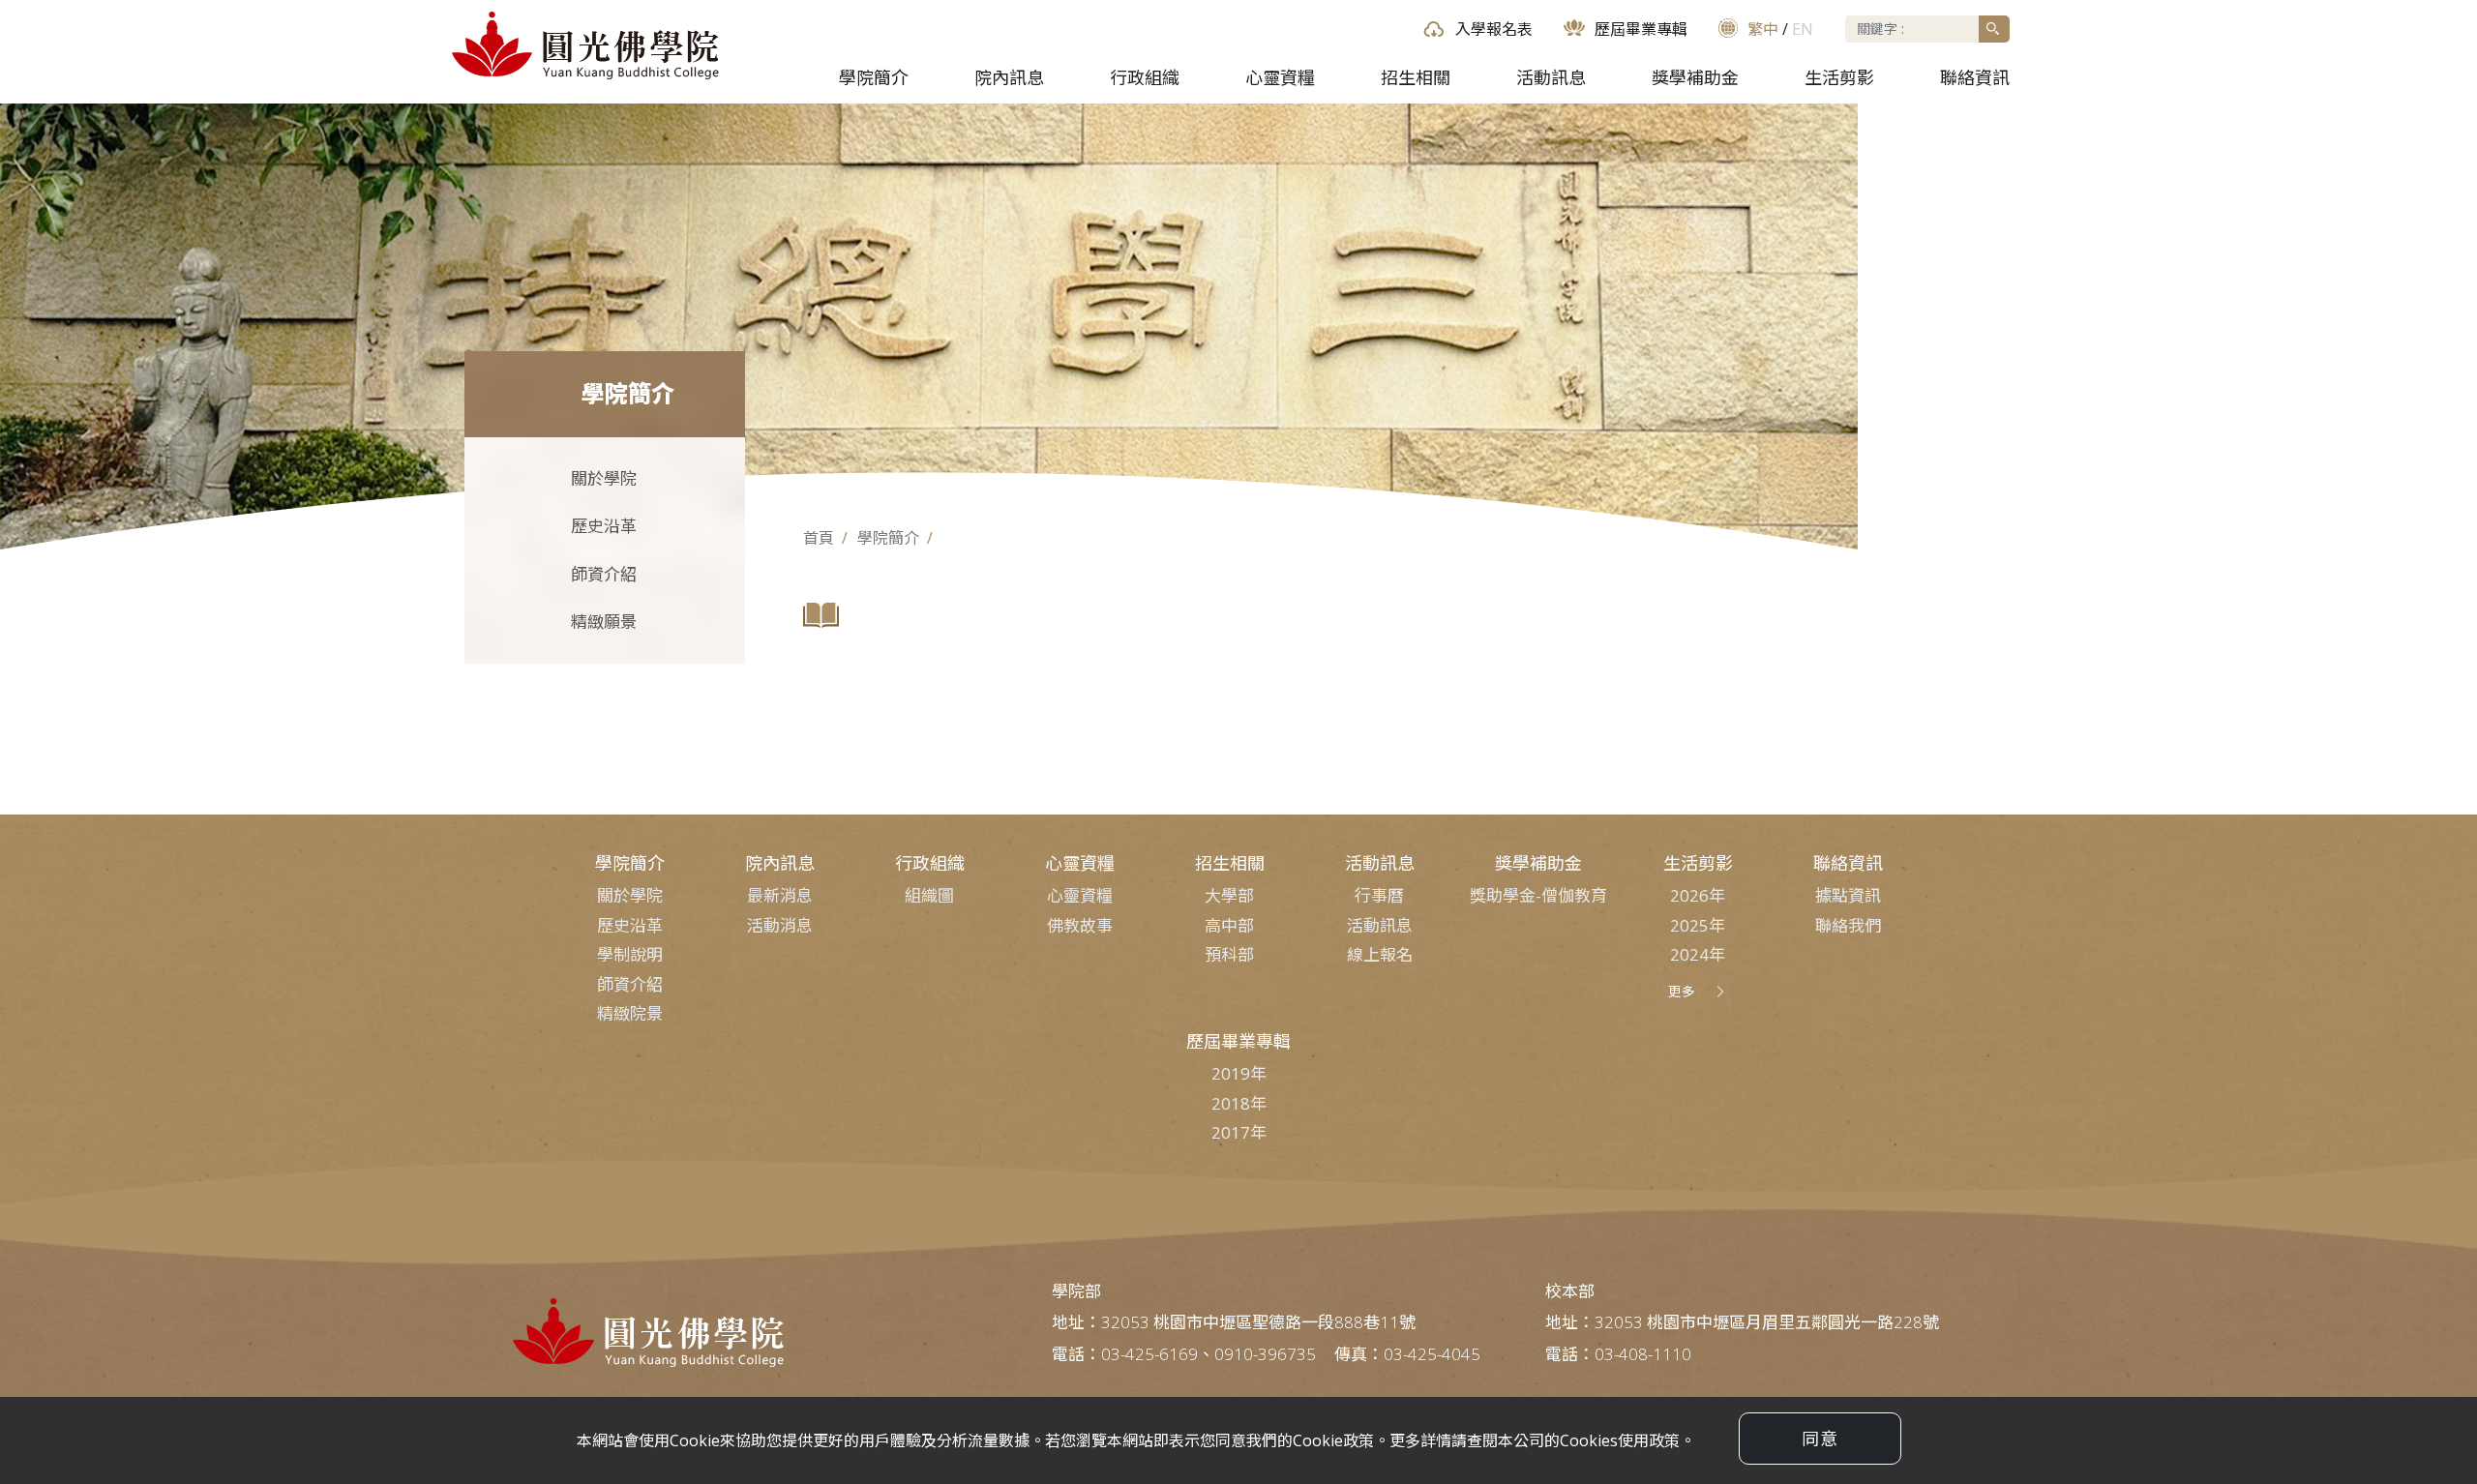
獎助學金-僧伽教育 (1538, 895)
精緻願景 (599, 622)
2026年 (1698, 895)
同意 (1820, 1439)
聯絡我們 (1848, 925)
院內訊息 (1009, 77)
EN (1803, 29)
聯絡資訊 (1975, 77)
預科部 (1229, 954)
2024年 (1698, 954)
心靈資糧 (1280, 77)
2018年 (1239, 1103)
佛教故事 (1080, 925)
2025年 (1698, 925)
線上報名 (1380, 954)
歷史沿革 (599, 526)
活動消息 (780, 925)
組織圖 (929, 895)
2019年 (1239, 1073)
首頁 (819, 538)
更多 (1682, 991)
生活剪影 (1839, 77)
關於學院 (599, 478)
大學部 (1229, 895)
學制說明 (630, 954)
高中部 (1229, 925)
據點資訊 (1848, 895)
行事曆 (1379, 895)
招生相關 (1416, 77)
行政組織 (1145, 77)
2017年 (1239, 1132)
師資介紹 (599, 574)
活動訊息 (1551, 77)
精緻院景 (630, 1013)
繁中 (1763, 29)
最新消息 (780, 895)
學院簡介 (874, 77)
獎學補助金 (1695, 77)
